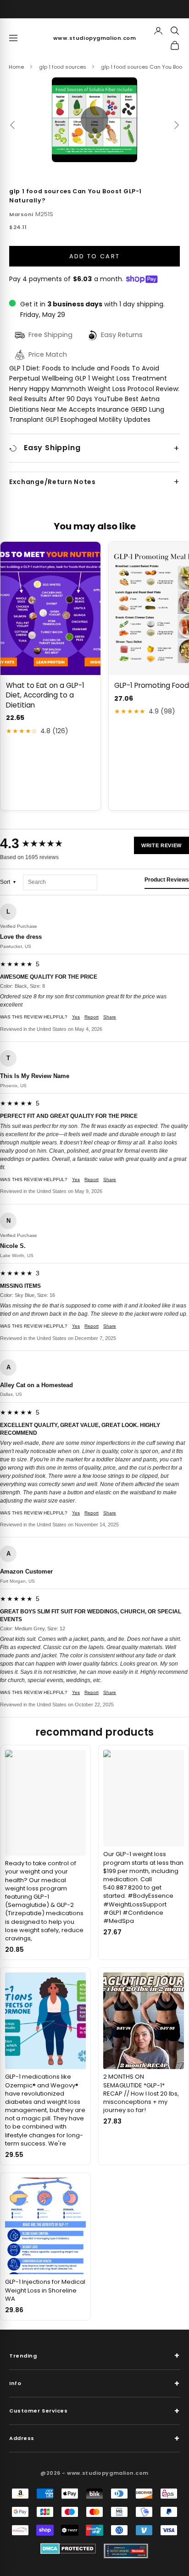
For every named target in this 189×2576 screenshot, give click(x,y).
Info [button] (94, 2383)
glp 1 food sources (63, 67)
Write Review (161, 845)
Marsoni (21, 214)
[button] (94, 120)
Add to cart (95, 256)
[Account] (158, 31)
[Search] (175, 31)
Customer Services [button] (94, 2411)
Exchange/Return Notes (53, 482)
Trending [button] (94, 2355)
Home (16, 67)
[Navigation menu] (13, 38)
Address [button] (94, 2438)
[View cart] (175, 45)
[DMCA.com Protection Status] (68, 2549)
